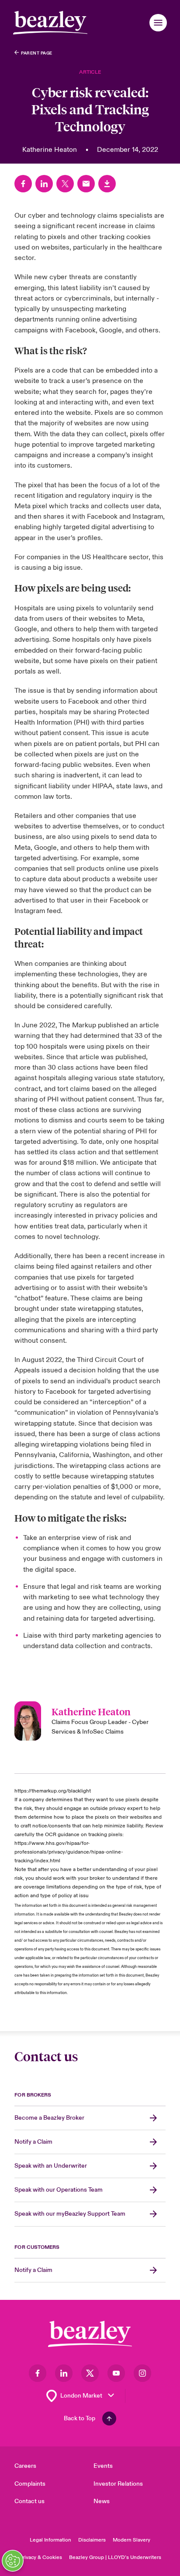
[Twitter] (65, 184)
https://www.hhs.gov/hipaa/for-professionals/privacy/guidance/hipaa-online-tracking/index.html (69, 1852)
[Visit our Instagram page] (142, 2373)
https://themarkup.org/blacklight (53, 1791)
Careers (25, 2466)
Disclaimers (92, 2540)
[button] (158, 23)
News (102, 2501)
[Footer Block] (90, 2334)
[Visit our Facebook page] (38, 2373)
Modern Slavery (132, 2540)
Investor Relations (118, 2484)
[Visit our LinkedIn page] (64, 2373)
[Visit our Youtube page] (116, 2373)
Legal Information (50, 2540)
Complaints (30, 2484)
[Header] (50, 23)
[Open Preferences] (13, 2561)
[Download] (107, 184)
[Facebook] (23, 184)
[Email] (86, 184)
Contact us (29, 2501)
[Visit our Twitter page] (90, 2373)
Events (103, 2466)
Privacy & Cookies (41, 2557)
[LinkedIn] (44, 184)
